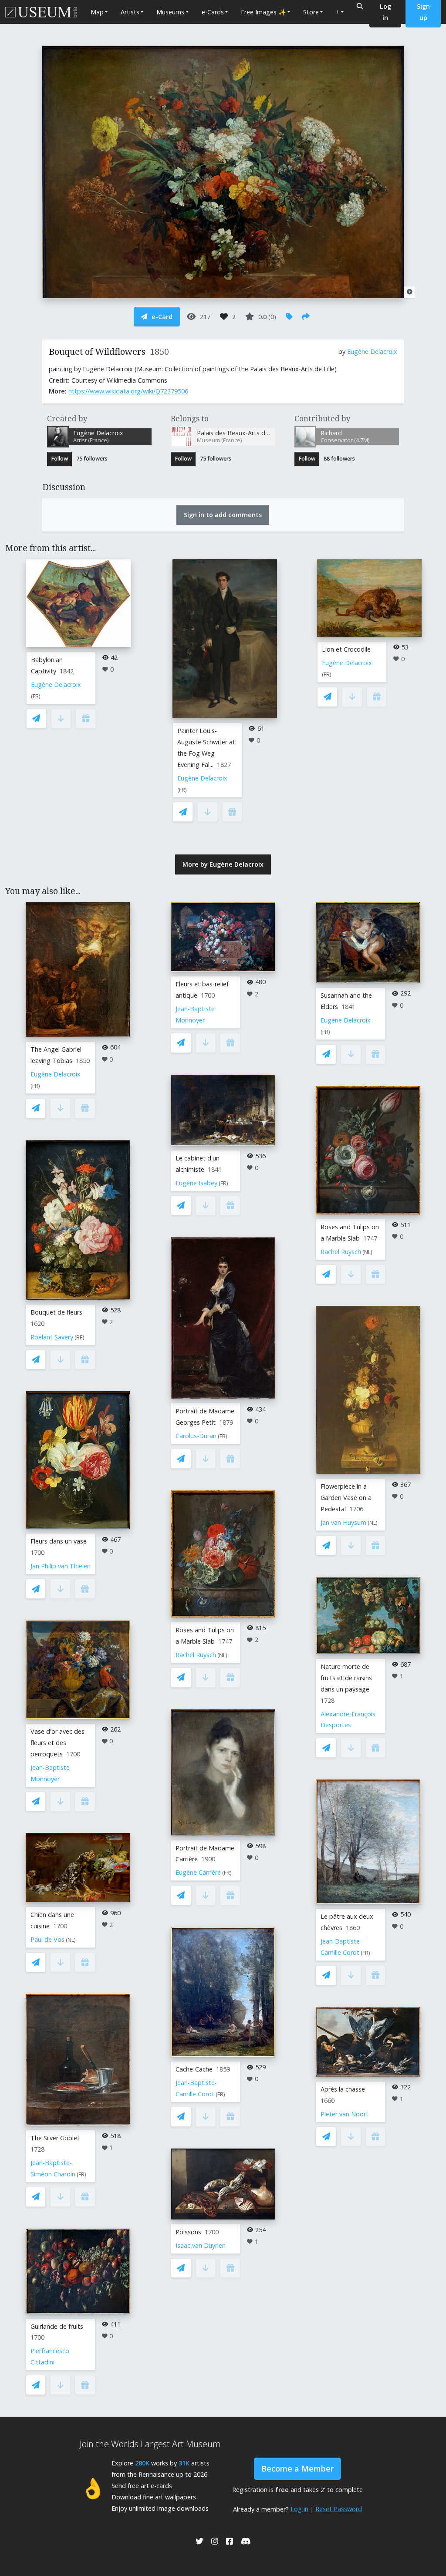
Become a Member (297, 2468)
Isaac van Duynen (201, 2245)
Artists (130, 12)
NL (71, 1940)
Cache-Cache (194, 2069)
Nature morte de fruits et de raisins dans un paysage (346, 1678)
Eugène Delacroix (372, 351)
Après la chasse (343, 2089)
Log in (299, 2509)
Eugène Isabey (196, 1183)
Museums (170, 12)
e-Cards (213, 12)
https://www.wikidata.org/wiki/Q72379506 (128, 391)
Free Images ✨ (264, 12)
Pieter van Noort (345, 2114)
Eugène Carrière (198, 1872)
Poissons (188, 2232)
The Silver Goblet (55, 2138)
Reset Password (339, 2509)
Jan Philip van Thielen (61, 1566)
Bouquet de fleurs (56, 1312)
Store (311, 12)
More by (223, 864)
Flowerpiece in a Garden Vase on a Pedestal (346, 1498)
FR (36, 696)
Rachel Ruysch (196, 1655)
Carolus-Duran (196, 1436)
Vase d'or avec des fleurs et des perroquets (57, 1743)
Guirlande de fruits (57, 2326)
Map (97, 12)
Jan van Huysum (343, 1522)
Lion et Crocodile (346, 649)
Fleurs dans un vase (59, 1541)
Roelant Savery (52, 1337)
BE (79, 1337)
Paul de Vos (47, 1939)
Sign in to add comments (223, 515)
